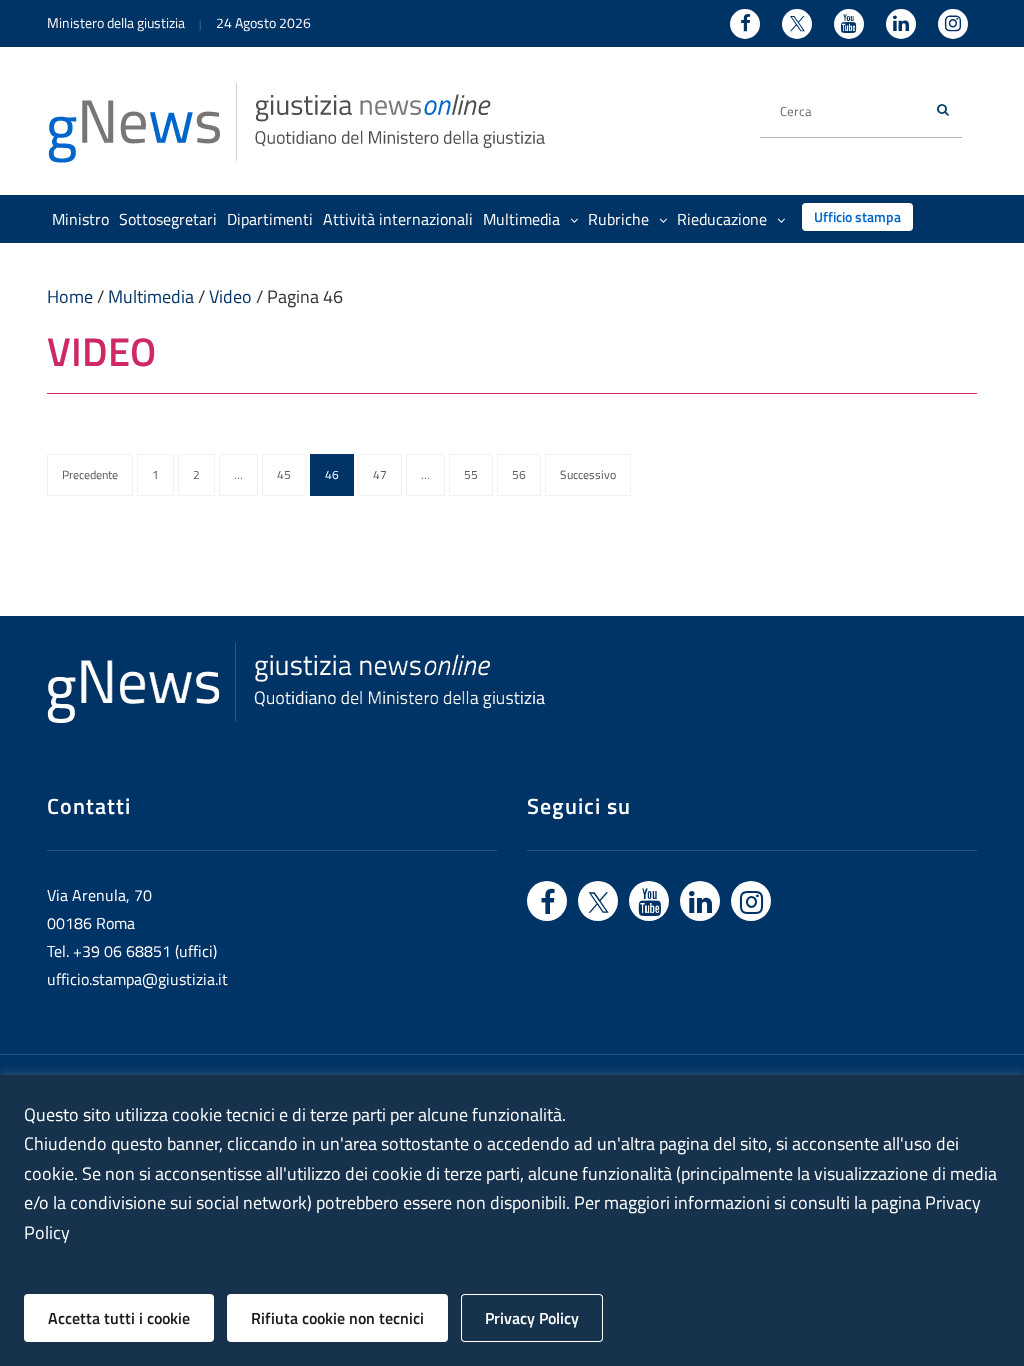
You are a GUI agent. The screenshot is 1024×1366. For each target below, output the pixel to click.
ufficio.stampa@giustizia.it (137, 979)
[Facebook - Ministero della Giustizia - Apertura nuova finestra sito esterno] (745, 24)
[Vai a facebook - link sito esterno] (547, 901)
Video (230, 296)
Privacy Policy (532, 1318)
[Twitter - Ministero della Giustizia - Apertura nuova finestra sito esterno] (797, 24)
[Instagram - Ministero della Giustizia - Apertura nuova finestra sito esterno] (953, 24)
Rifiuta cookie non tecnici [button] (337, 1318)
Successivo (588, 474)
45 (284, 474)
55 (471, 474)
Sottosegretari (168, 219)
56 (519, 474)
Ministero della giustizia (116, 22)
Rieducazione (722, 219)
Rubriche (618, 219)
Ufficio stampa (857, 216)
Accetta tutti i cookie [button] (119, 1318)
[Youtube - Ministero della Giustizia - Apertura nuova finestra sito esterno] (849, 24)
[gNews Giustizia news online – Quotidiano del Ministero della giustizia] (297, 121)
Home (70, 296)
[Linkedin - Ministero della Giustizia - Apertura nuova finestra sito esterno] (901, 24)
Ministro (80, 219)
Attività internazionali (398, 219)
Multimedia (521, 219)
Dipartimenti (270, 219)
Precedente (90, 474)
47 (380, 474)
